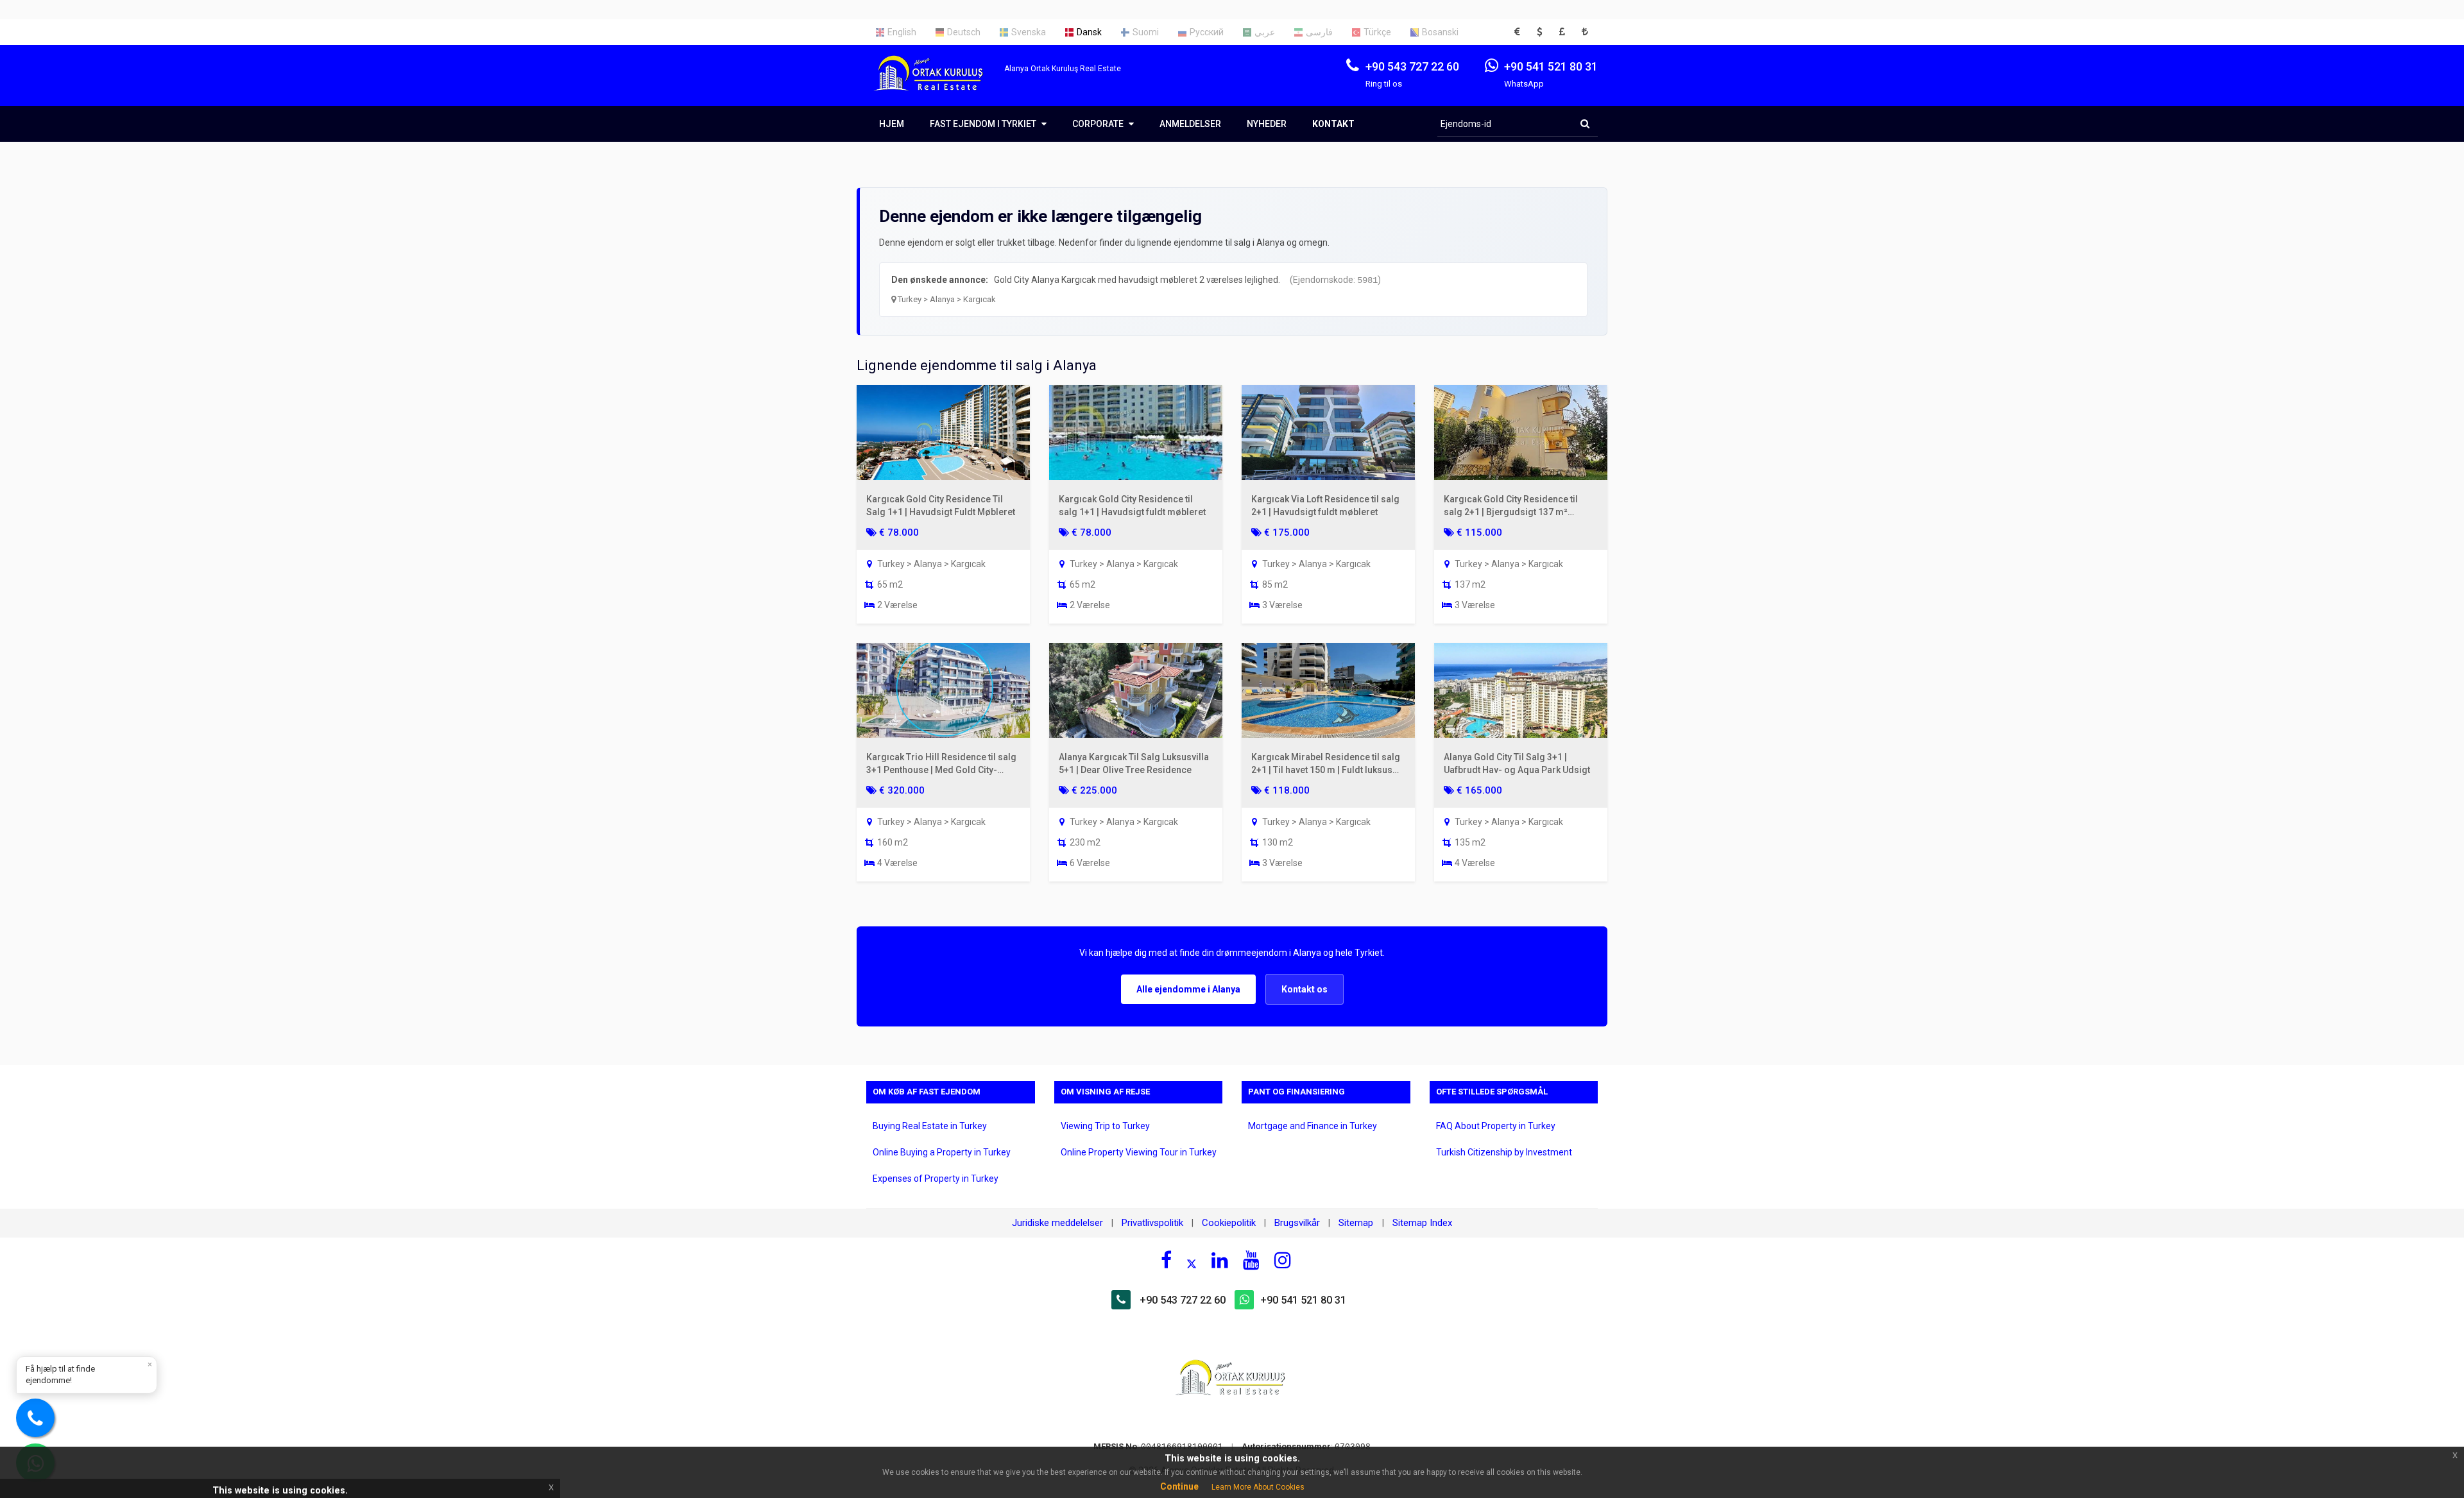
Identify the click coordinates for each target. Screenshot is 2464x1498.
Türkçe (1377, 32)
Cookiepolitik (1229, 1223)
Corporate (1099, 124)
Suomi (1146, 32)
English (902, 32)
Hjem (892, 124)
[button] (1521, 32)
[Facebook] (1166, 1260)
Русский (1207, 32)
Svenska (1029, 32)
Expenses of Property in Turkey (936, 1179)
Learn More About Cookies (1258, 1487)
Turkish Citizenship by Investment (1504, 1152)
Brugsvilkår (1297, 1223)
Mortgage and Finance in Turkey (1313, 1126)
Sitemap (1357, 1223)
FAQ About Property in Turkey (1496, 1126)
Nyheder (1267, 124)
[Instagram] (1283, 1260)
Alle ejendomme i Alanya (1188, 989)
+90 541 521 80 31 (1303, 1300)
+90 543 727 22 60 (1183, 1300)
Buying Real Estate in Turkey (930, 1126)
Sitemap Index (1422, 1223)
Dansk (1089, 32)
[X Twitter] (1192, 1262)
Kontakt (1333, 124)
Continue (1179, 1486)
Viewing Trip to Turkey (1105, 1126)
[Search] (1585, 124)
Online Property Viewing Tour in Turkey (1139, 1152)
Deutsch (964, 32)
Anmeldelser (1190, 124)
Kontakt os (1305, 989)
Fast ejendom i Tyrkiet (984, 124)
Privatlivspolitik (1152, 1223)
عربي (1265, 32)
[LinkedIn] (1220, 1260)
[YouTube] (1251, 1260)
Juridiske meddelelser (1057, 1223)
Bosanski (1440, 32)
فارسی (1319, 32)
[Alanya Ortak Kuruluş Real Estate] (935, 84)
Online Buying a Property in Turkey (942, 1152)
